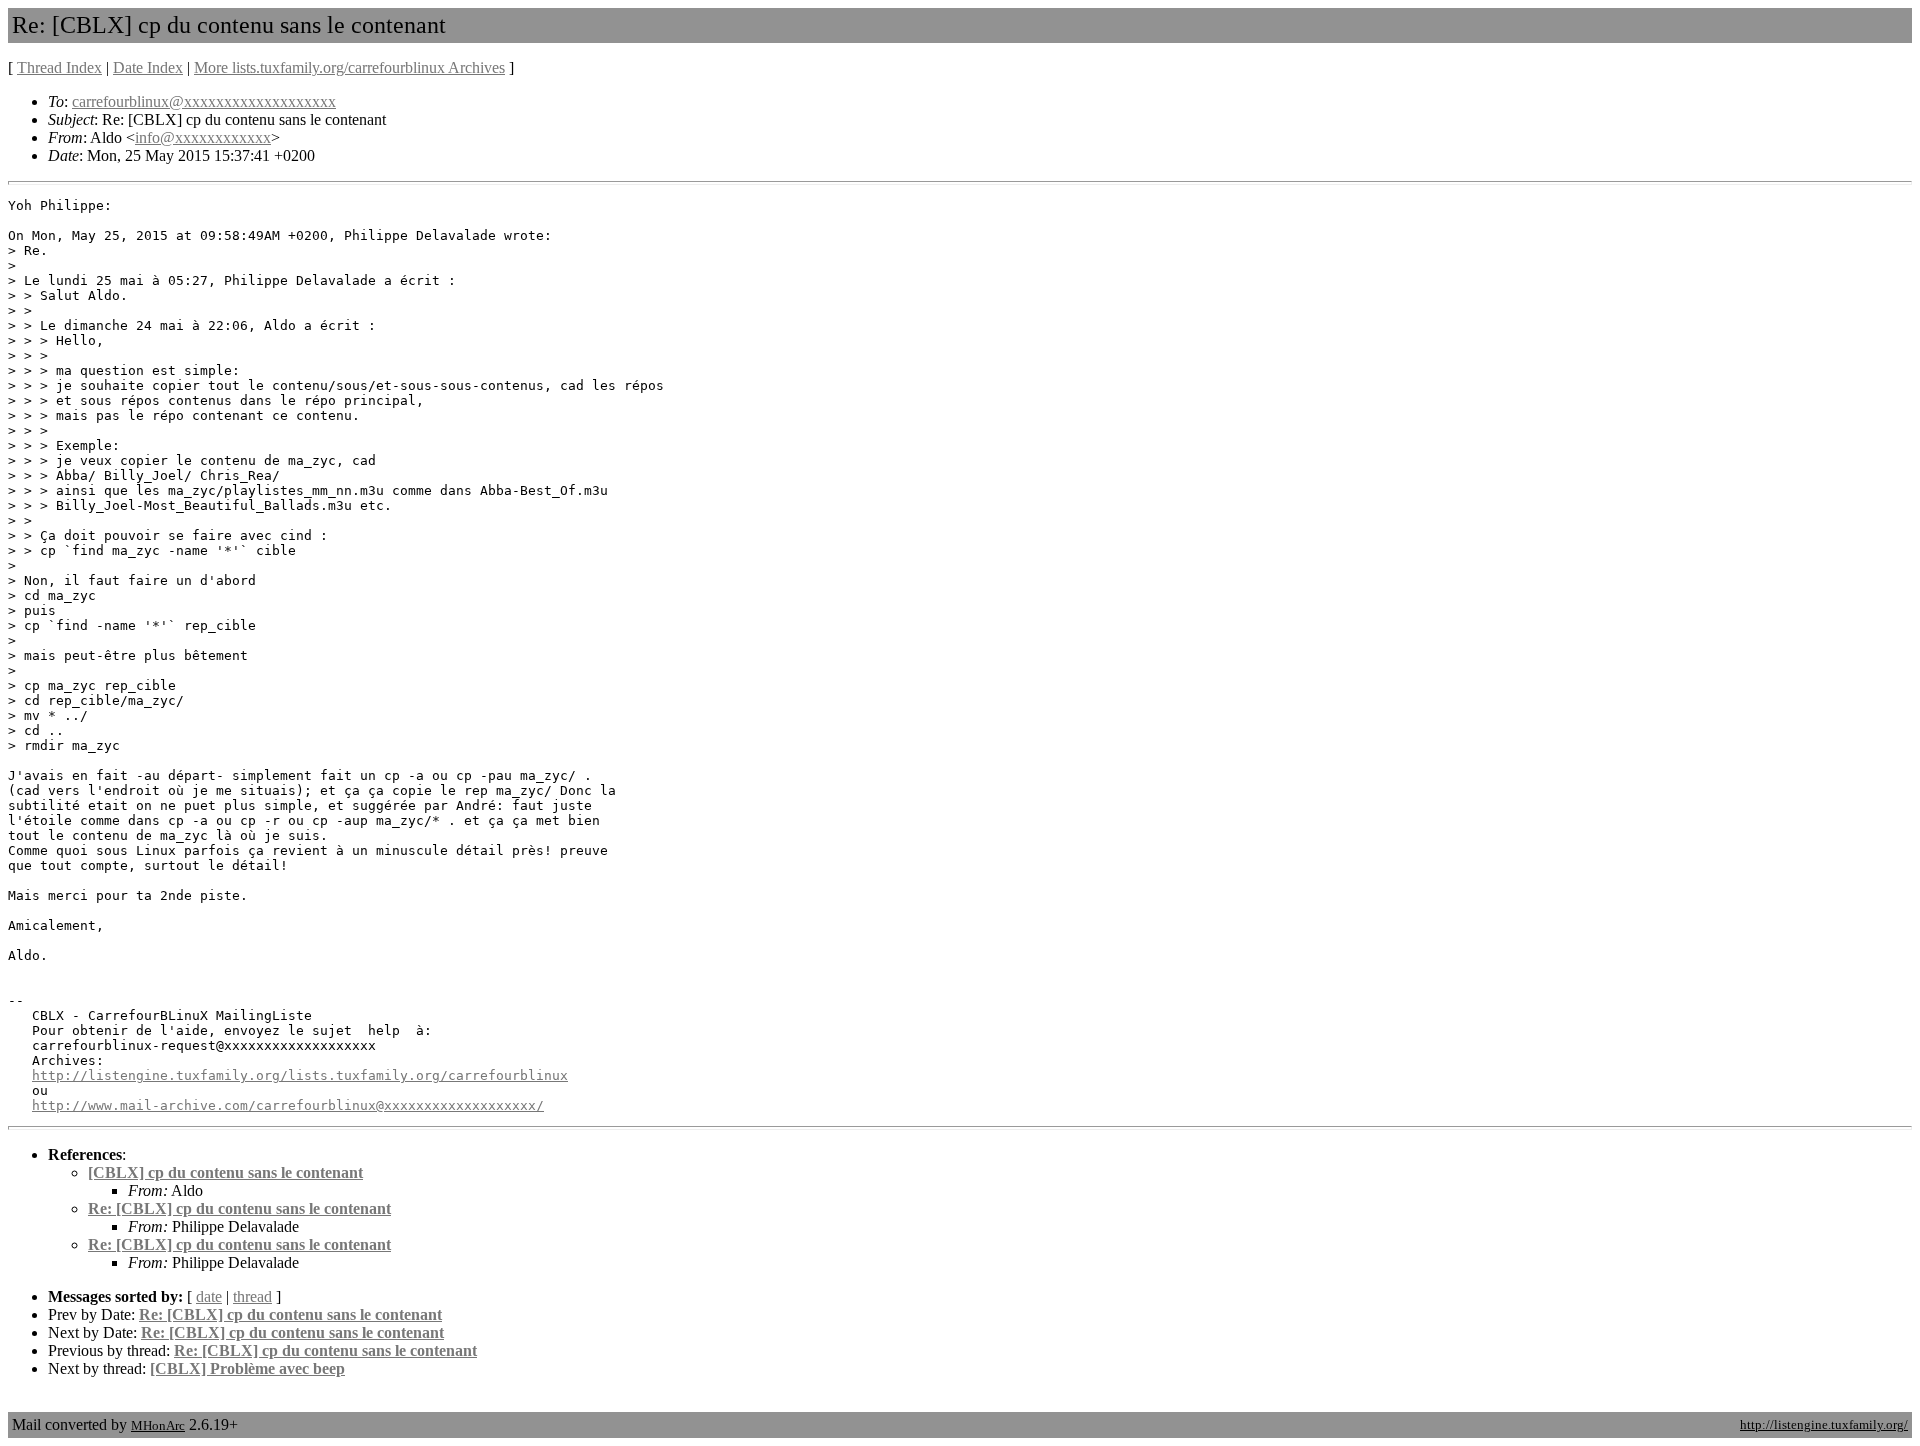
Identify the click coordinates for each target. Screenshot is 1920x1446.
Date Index (148, 67)
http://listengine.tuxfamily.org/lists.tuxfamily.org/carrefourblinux (300, 1075)
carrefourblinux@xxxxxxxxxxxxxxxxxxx (204, 101)
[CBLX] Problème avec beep (247, 1368)
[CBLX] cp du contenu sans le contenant (225, 1172)
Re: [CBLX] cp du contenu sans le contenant (239, 1208)
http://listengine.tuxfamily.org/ (1824, 1424)
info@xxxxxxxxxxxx (203, 137)
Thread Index (59, 67)
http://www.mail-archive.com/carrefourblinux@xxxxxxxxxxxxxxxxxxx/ (288, 1105)
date (209, 1296)
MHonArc (158, 1425)
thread (252, 1296)
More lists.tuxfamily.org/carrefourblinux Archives (349, 67)
